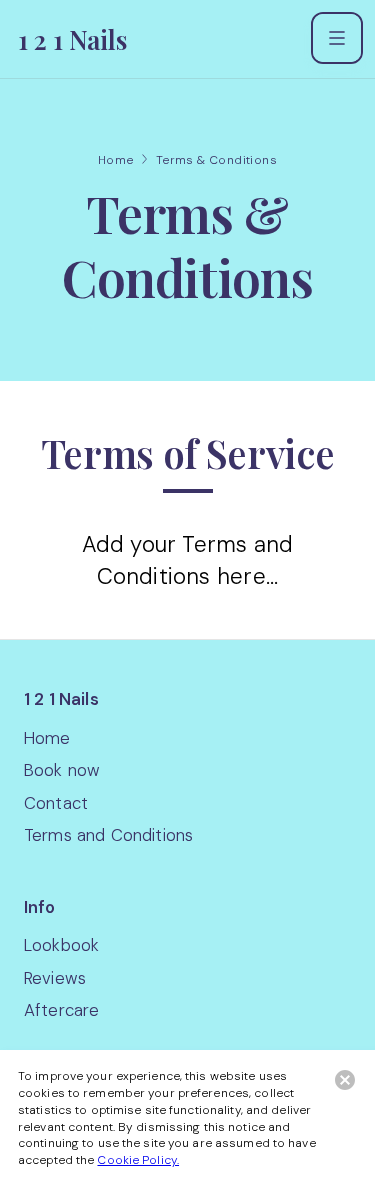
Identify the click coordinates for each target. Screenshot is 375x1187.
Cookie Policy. (138, 1160)
